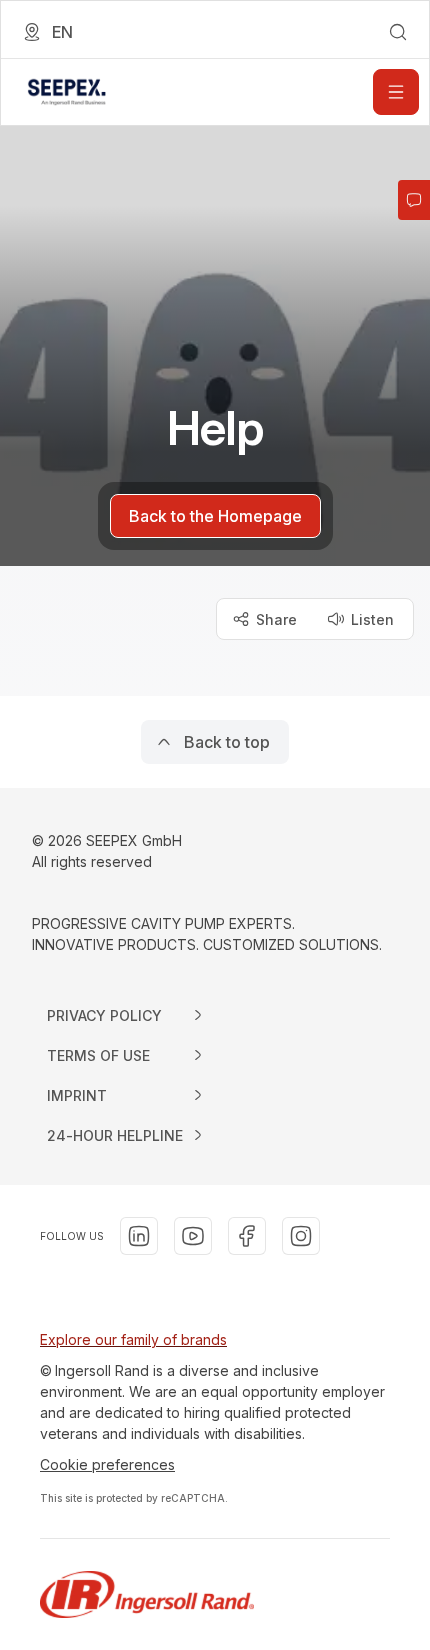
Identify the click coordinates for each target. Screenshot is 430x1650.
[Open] (396, 92)
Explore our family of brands (133, 1339)
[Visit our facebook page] (247, 1236)
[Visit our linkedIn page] (139, 1236)
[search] (398, 32)
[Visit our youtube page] (193, 1236)
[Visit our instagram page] (301, 1236)
